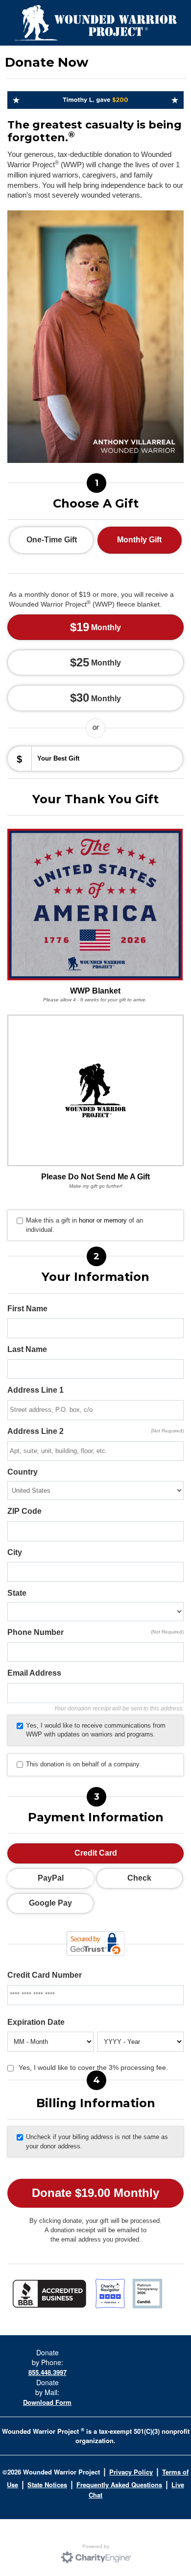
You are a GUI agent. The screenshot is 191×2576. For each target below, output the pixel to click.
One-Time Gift (52, 540)
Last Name (27, 1349)
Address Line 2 (95, 1431)
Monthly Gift (139, 540)
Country (23, 1472)
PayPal (51, 1878)
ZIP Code (24, 1511)
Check (139, 1878)
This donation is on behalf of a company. (84, 1764)
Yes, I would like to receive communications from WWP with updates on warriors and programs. (96, 1730)
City (15, 1552)
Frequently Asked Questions (119, 2485)
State (17, 1593)
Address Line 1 (36, 1390)
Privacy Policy (131, 2472)
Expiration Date (36, 2022)
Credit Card (96, 1853)
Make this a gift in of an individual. (84, 1225)
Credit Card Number (45, 1975)
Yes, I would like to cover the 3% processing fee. (93, 2067)
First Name (27, 1309)
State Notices (47, 2485)
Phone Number (95, 1632)
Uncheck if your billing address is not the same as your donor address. (97, 2142)
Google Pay (50, 1903)
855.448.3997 (48, 2372)
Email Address (34, 1673)
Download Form (47, 2402)
